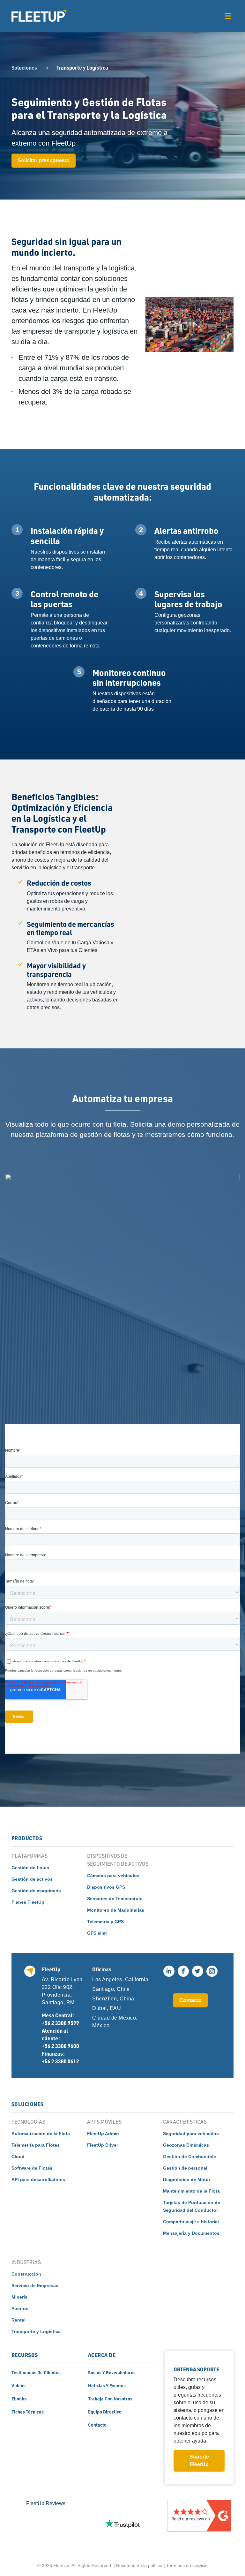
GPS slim (97, 1933)
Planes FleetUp (28, 1902)
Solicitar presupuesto (44, 160)
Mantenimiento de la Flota (191, 2191)
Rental (19, 2320)
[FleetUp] (39, 16)
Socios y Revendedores (112, 2372)
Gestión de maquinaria (36, 1891)
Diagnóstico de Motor (187, 2179)
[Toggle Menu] (228, 16)
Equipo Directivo (105, 2412)
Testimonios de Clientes (36, 2372)
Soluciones (24, 68)
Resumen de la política (139, 2565)
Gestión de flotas (30, 1868)
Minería (19, 2297)
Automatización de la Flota (41, 2134)
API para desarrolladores (38, 2179)
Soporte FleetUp (199, 2461)
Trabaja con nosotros (110, 2398)
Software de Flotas (32, 2168)
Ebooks (19, 2398)
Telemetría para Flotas (36, 2145)
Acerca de (102, 2355)
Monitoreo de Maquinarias (116, 1910)
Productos (27, 1838)
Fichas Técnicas (28, 2412)
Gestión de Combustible (189, 2157)
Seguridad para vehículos (191, 2134)
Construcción (26, 2274)
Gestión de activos (32, 1879)
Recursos (25, 2355)
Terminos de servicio (187, 2565)
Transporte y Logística (36, 2331)
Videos (19, 2385)
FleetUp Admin (103, 2134)
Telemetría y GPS (105, 1922)
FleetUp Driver (103, 2145)
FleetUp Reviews (46, 2503)
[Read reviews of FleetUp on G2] (199, 2524)
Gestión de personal (185, 2168)
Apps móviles (104, 2122)
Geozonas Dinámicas (186, 2145)
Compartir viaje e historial (191, 2222)
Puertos (20, 2308)
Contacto (190, 2000)
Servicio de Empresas (35, 2285)
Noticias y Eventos (107, 2385)
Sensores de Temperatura (115, 1899)
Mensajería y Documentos (191, 2233)
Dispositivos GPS (106, 1887)
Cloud (18, 2157)
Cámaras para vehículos (113, 1876)
